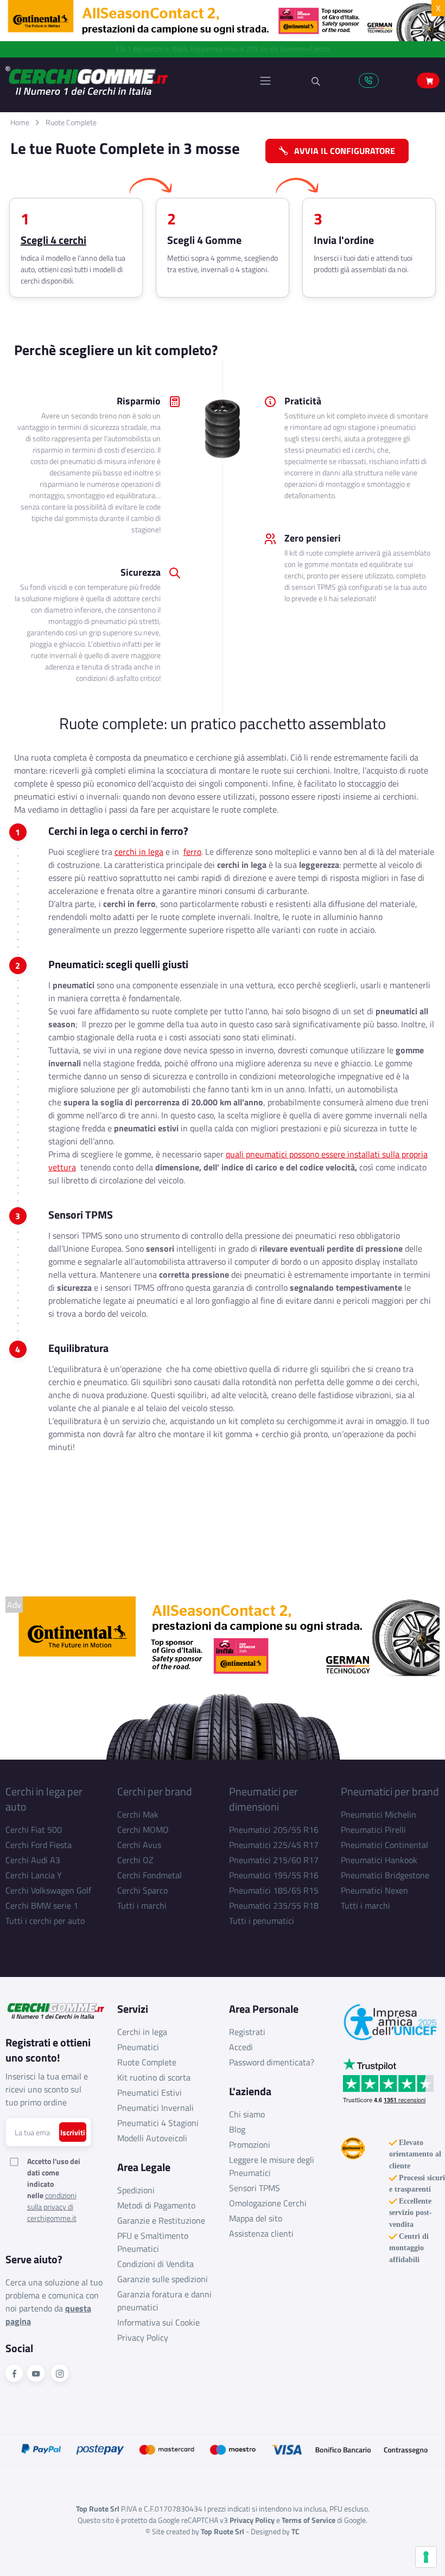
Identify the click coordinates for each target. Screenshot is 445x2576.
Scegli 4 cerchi (53, 240)
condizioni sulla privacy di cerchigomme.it (52, 2207)
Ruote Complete (71, 122)
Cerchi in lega (142, 2032)
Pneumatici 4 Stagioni (158, 2123)
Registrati (247, 2032)
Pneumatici (138, 2047)
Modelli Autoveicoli (152, 2138)
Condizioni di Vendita (155, 2264)
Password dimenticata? (272, 2062)
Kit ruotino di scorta (154, 2077)
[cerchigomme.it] (114, 80)
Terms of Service (309, 2520)
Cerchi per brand (155, 1791)
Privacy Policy (143, 2337)
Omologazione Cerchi (268, 2203)
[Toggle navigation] (265, 81)
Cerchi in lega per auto (44, 1799)
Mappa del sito (256, 2218)
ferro (192, 852)
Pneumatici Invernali (155, 2108)
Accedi (241, 2047)
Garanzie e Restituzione (161, 2220)
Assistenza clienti (261, 2233)
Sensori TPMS (255, 2188)
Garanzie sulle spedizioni (163, 2279)
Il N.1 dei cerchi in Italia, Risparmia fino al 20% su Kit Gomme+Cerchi (223, 49)
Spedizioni (136, 2190)
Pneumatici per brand (390, 1791)
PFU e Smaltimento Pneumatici (153, 2242)
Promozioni (250, 2144)
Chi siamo (247, 2114)
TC (295, 2531)
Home (20, 122)
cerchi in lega (139, 852)
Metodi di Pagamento (156, 2205)
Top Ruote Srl (223, 2531)
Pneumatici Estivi (150, 2092)
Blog (237, 2129)
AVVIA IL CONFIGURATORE (341, 151)
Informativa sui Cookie (158, 2322)
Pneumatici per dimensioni (263, 1799)
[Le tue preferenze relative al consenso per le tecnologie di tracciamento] (426, 2557)
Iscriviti (73, 2132)
